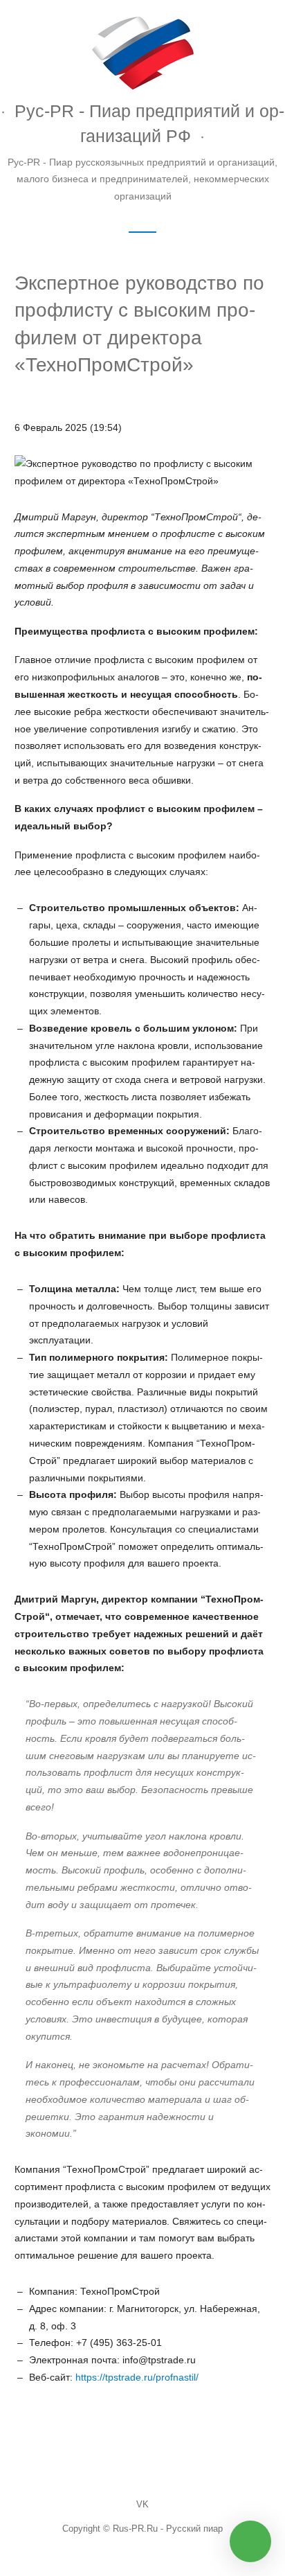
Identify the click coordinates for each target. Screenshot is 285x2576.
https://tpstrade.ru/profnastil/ (137, 2377)
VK (142, 2505)
